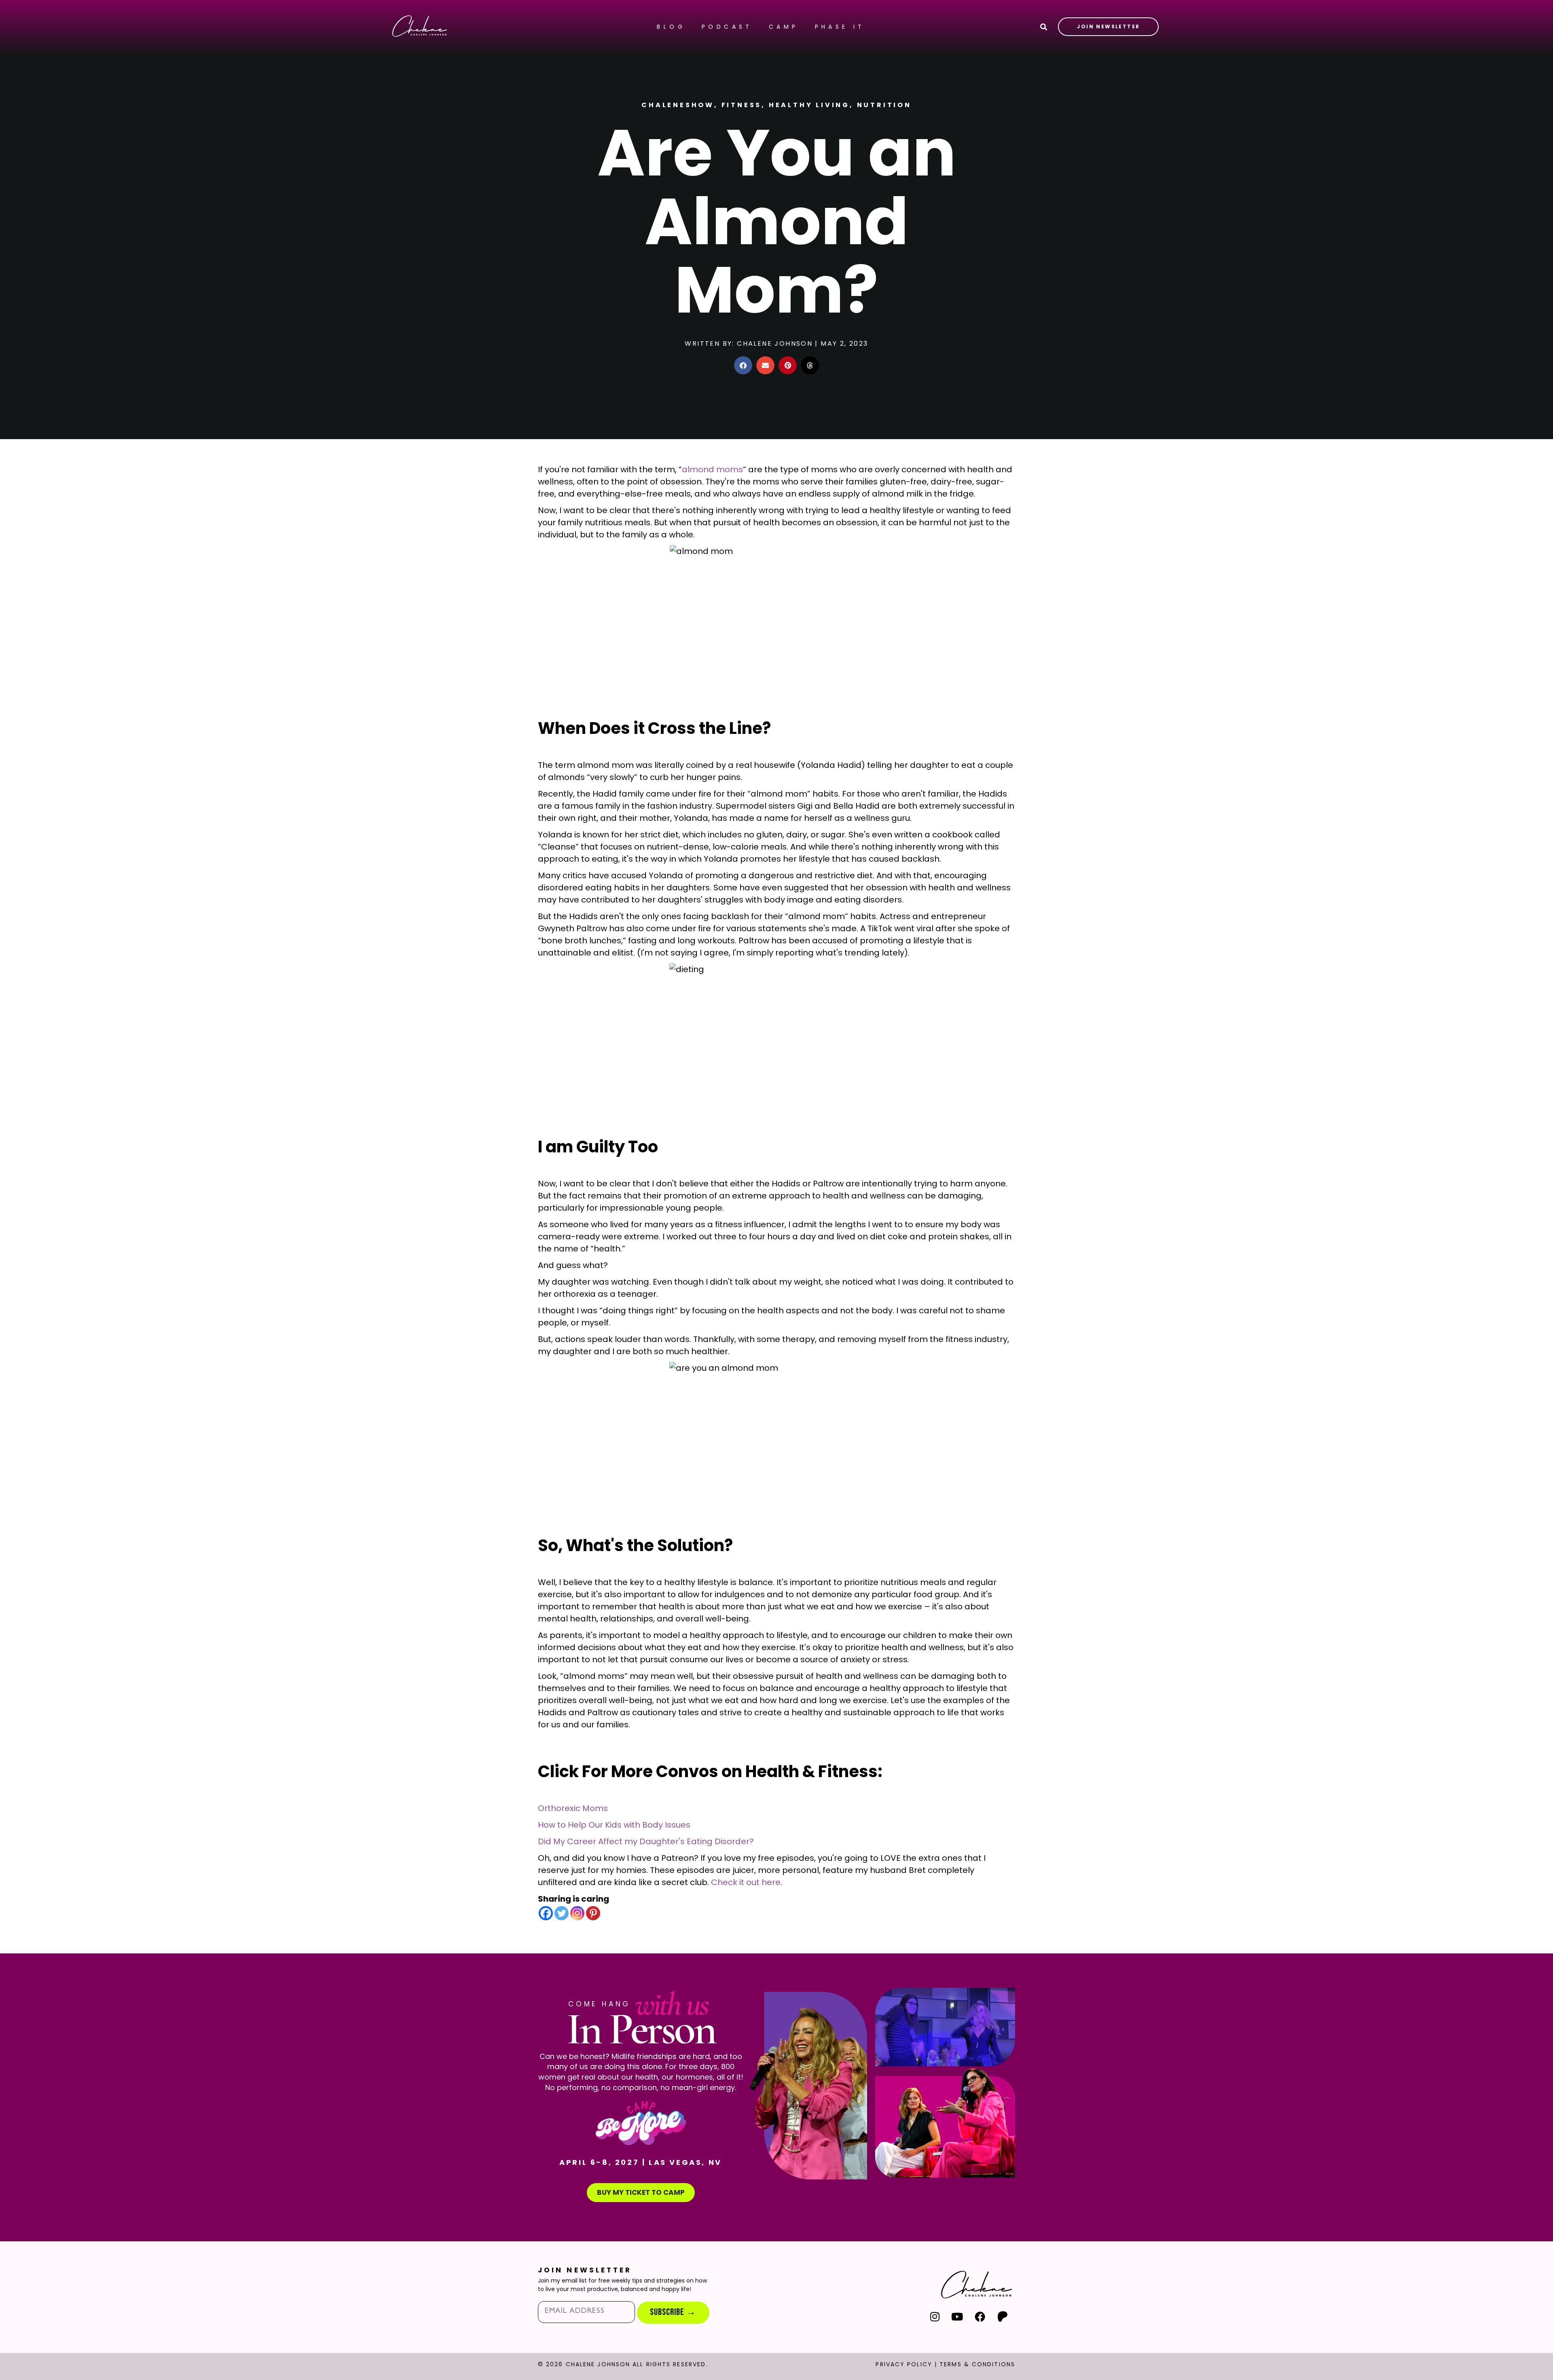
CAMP (784, 27)
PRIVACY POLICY (904, 2364)
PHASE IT (840, 27)
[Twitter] (562, 1913)
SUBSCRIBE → (673, 2312)
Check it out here (746, 1882)
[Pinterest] (593, 1913)
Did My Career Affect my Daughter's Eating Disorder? (646, 1841)
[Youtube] (957, 2317)
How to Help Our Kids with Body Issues (614, 1825)
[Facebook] (546, 1913)
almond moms (712, 469)
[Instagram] (577, 1913)
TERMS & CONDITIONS (977, 2364)
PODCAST (727, 27)
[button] (743, 365)
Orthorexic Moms (573, 1808)
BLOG (671, 27)
